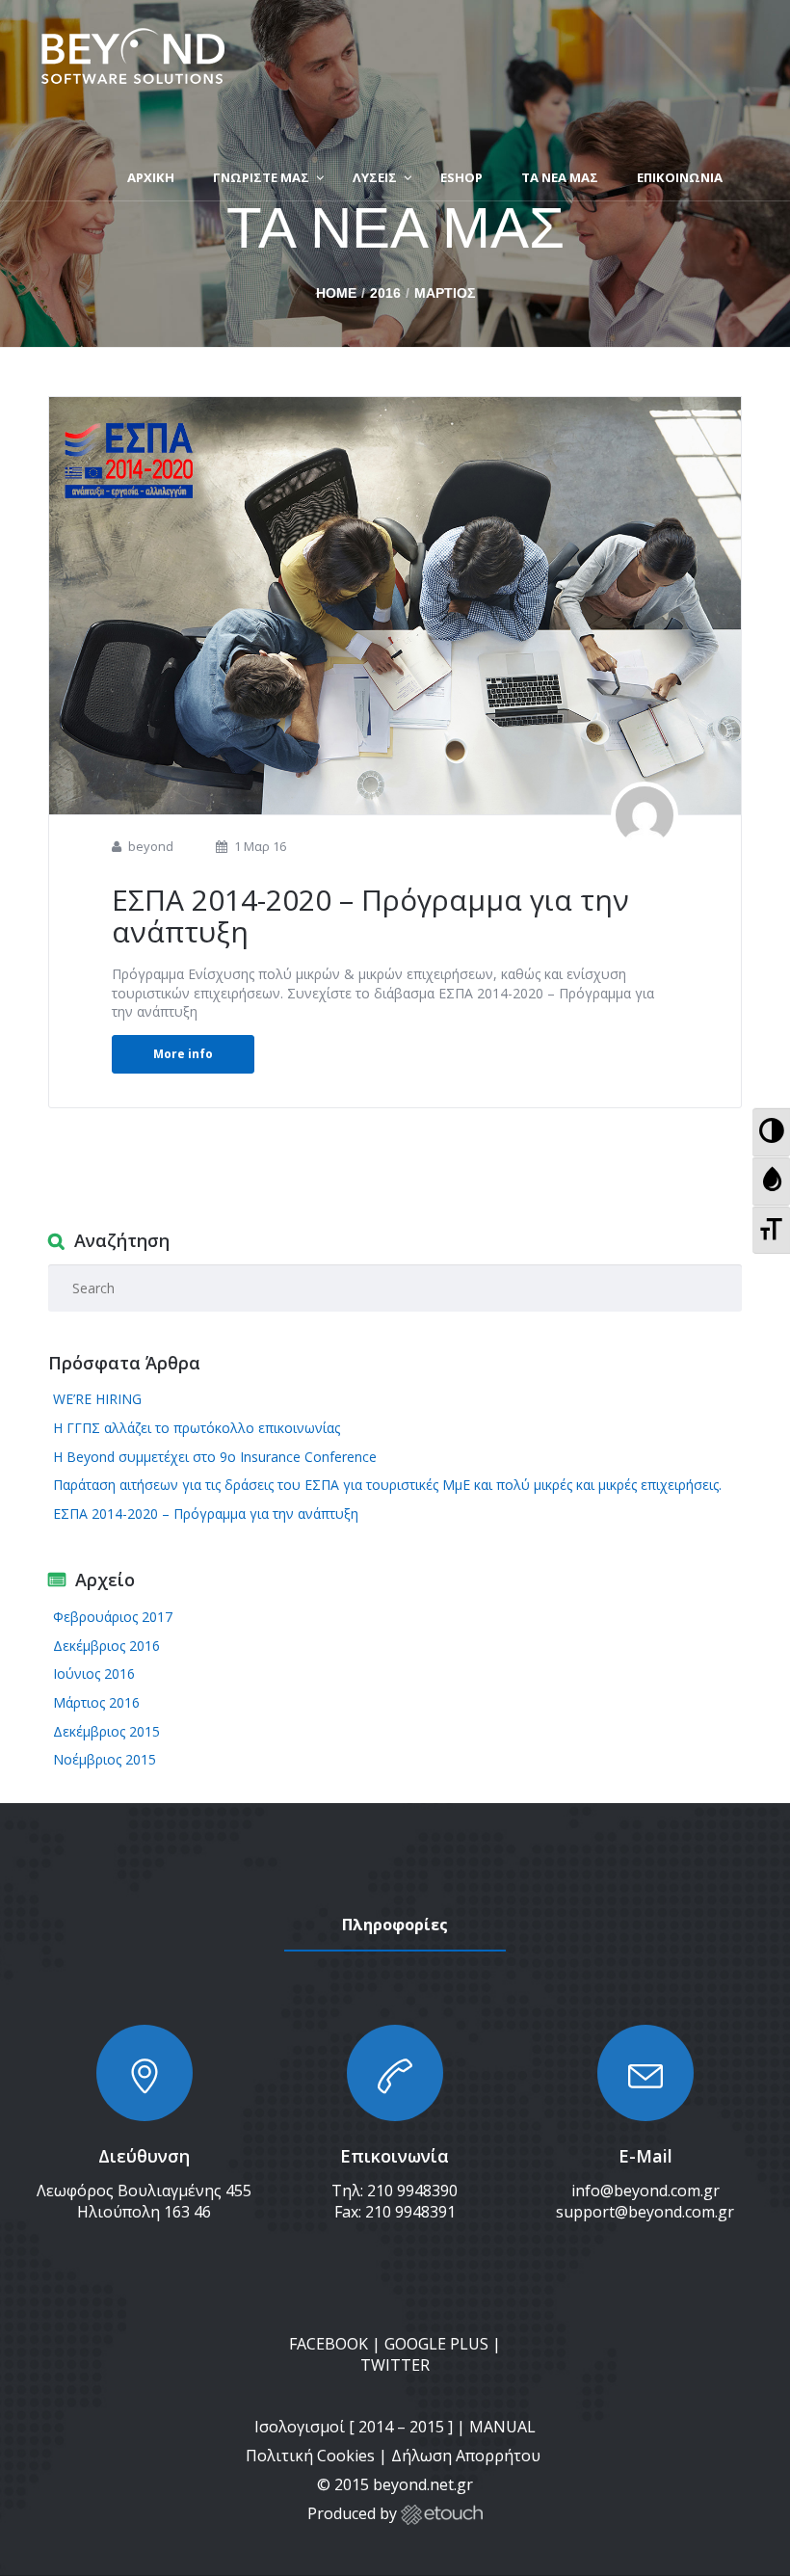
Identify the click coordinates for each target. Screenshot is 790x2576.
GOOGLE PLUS (436, 2344)
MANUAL (502, 2427)
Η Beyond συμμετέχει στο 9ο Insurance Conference (215, 1457)
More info (183, 1054)
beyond (151, 846)
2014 (376, 2427)
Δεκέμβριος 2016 (106, 1646)
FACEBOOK (329, 2344)
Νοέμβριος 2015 (105, 1759)
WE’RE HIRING (97, 1399)
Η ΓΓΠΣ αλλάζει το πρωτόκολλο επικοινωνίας (197, 1428)
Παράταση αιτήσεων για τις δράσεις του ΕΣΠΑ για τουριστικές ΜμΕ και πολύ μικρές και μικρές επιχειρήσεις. (387, 1485)
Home (336, 293)
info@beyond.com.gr (645, 2191)
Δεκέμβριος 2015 (106, 1731)
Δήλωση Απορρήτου (468, 2456)
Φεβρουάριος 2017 (113, 1617)
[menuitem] (771, 1132)
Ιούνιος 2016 (94, 1673)
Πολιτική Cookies (310, 2456)
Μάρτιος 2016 (96, 1702)
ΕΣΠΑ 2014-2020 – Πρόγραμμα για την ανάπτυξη (370, 916)
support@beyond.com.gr (645, 2212)
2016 (385, 293)
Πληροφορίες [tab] (395, 1925)
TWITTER (395, 2365)
